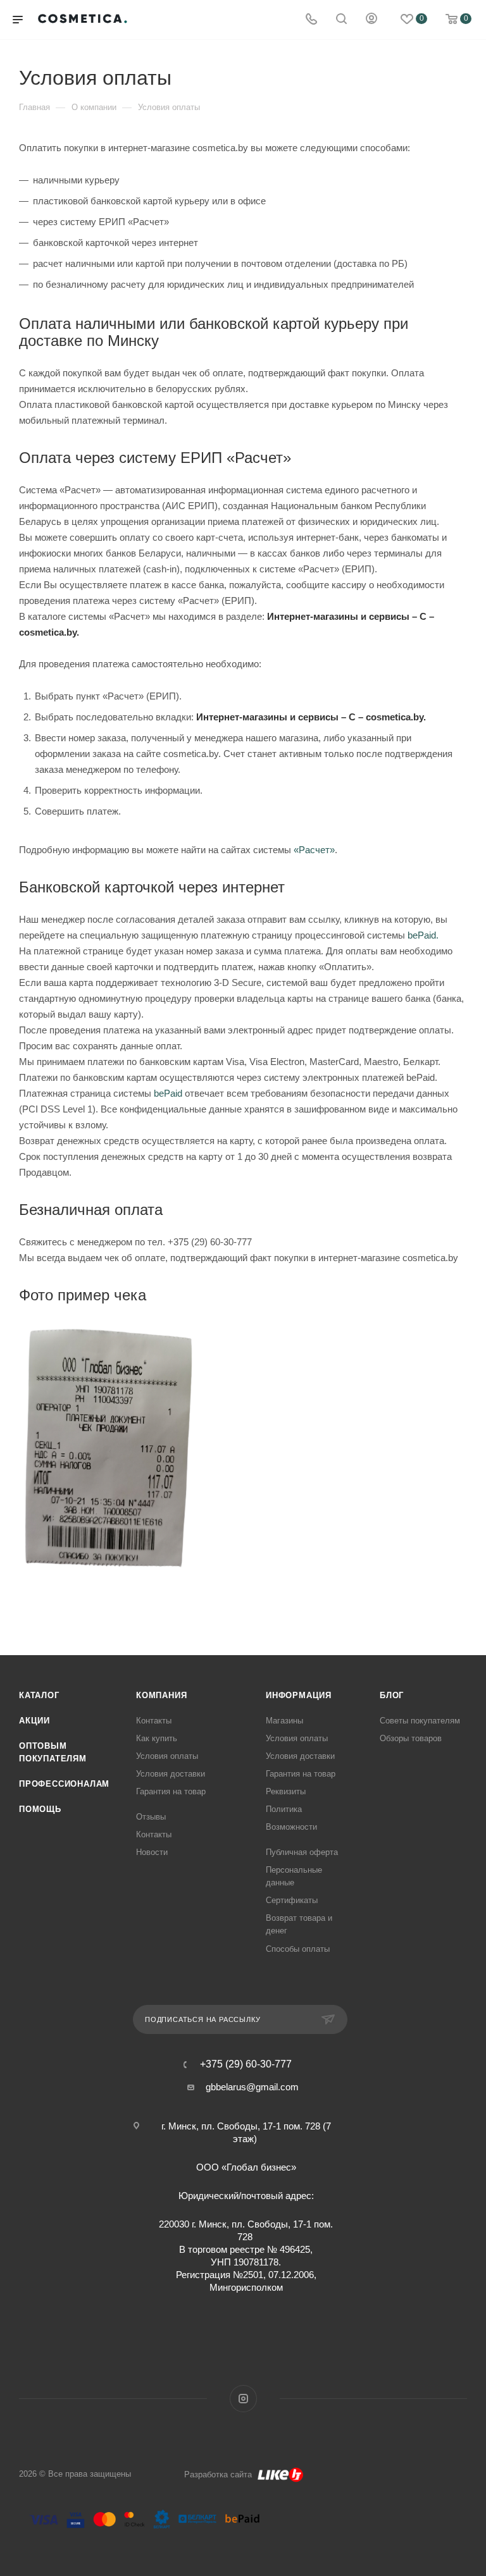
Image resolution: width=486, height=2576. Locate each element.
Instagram (243, 2399)
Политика (284, 1809)
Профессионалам (64, 1784)
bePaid (168, 1093)
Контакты (154, 1721)
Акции (34, 1721)
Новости (152, 1852)
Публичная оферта (302, 1852)
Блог (392, 1695)
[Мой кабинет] (371, 20)
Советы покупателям (420, 1721)
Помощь (40, 1809)
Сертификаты (292, 1900)
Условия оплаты (167, 1756)
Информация (299, 1695)
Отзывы (151, 1817)
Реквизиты (286, 1791)
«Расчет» (314, 850)
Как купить (157, 1738)
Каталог (39, 1695)
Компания (161, 1695)
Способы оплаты (298, 1949)
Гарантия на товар (171, 1791)
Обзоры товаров (411, 1738)
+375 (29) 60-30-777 (246, 2064)
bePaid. (423, 935)
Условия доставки (171, 1774)
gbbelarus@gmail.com (252, 2087)
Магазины (284, 1721)
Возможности (291, 1827)
